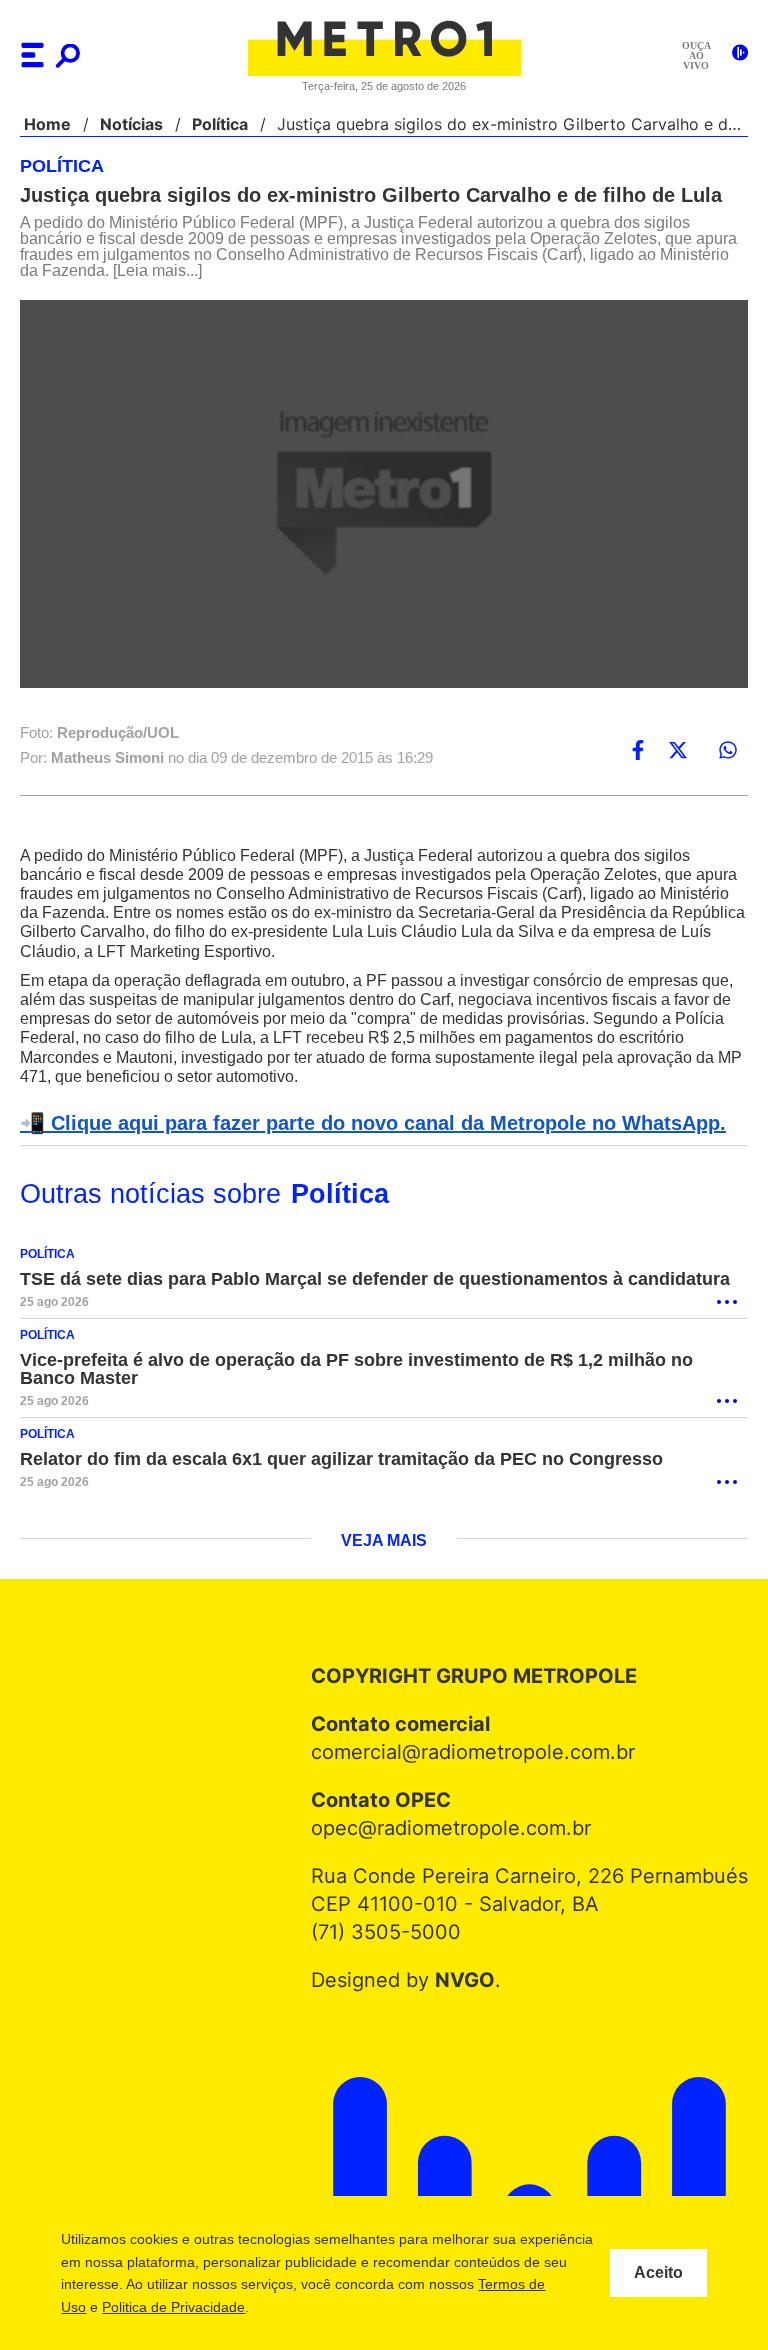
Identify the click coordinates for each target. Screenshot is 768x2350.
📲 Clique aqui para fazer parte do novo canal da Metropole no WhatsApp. (362, 1124)
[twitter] (678, 751)
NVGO (469, 1981)
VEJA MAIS (384, 1542)
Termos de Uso (157, 2307)
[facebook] (638, 751)
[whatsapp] (728, 751)
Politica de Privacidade (292, 2307)
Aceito (658, 2273)
